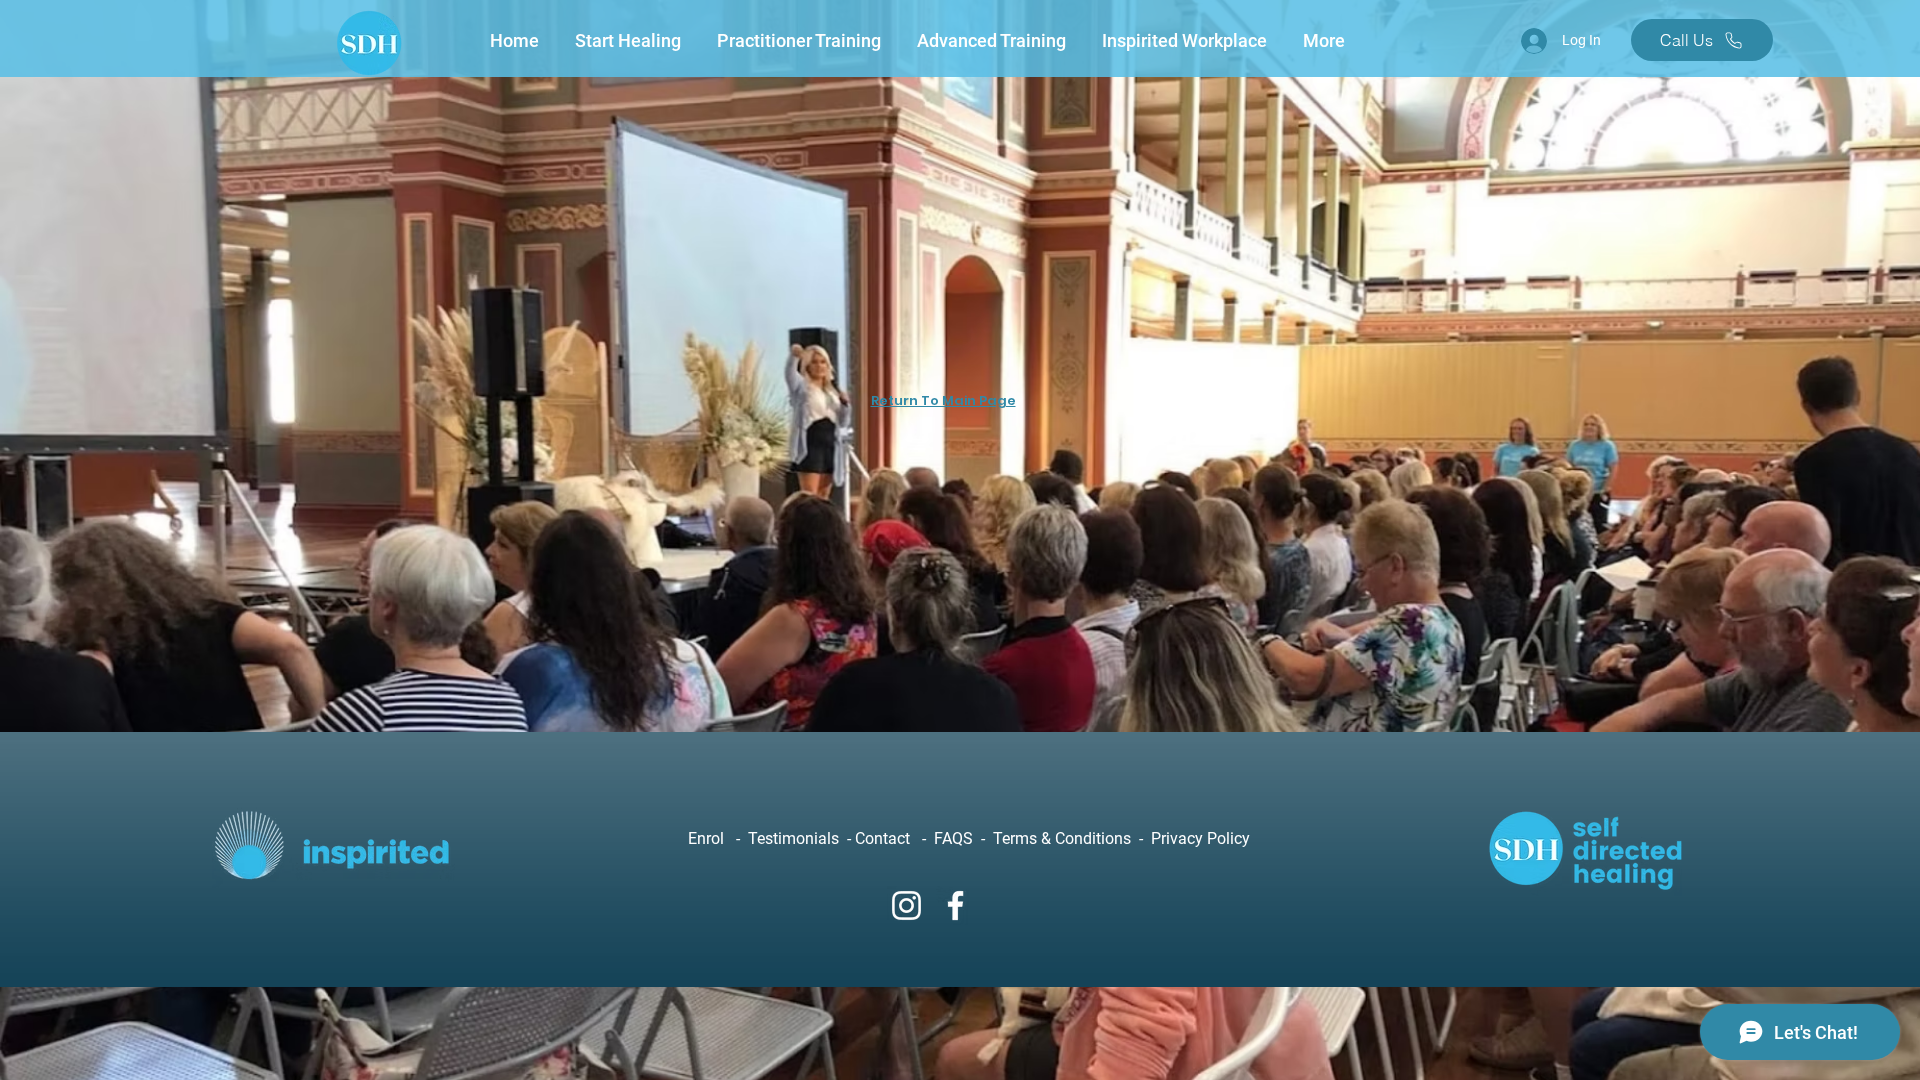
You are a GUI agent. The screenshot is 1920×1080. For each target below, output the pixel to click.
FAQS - (963, 838)
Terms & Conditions (1064, 838)
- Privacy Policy (1192, 838)
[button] (631, 41)
